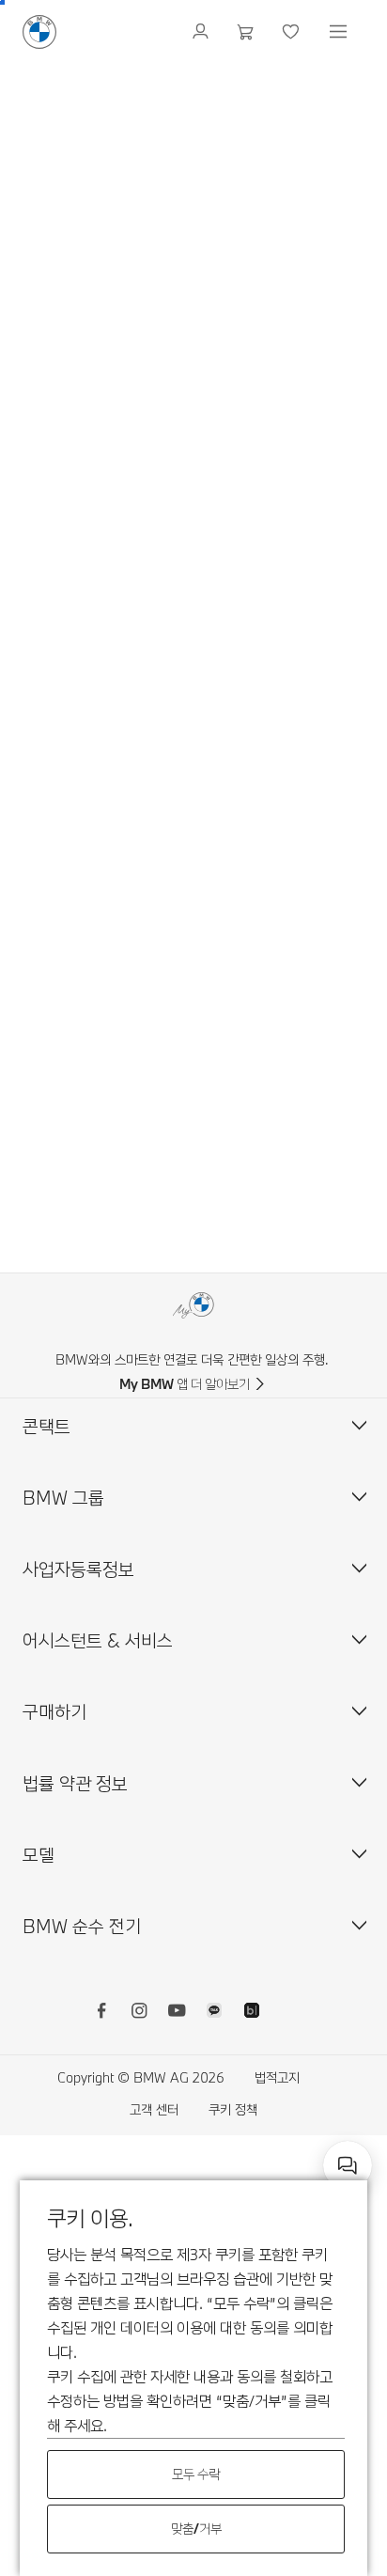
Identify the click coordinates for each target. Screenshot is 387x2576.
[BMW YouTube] (177, 2013)
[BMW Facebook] (101, 2013)
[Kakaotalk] (214, 2013)
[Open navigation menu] (340, 32)
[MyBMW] (202, 32)
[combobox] (348, 2165)
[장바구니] (248, 32)
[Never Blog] (252, 2013)
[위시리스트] (293, 32)
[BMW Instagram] (139, 2013)
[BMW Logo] (39, 32)
